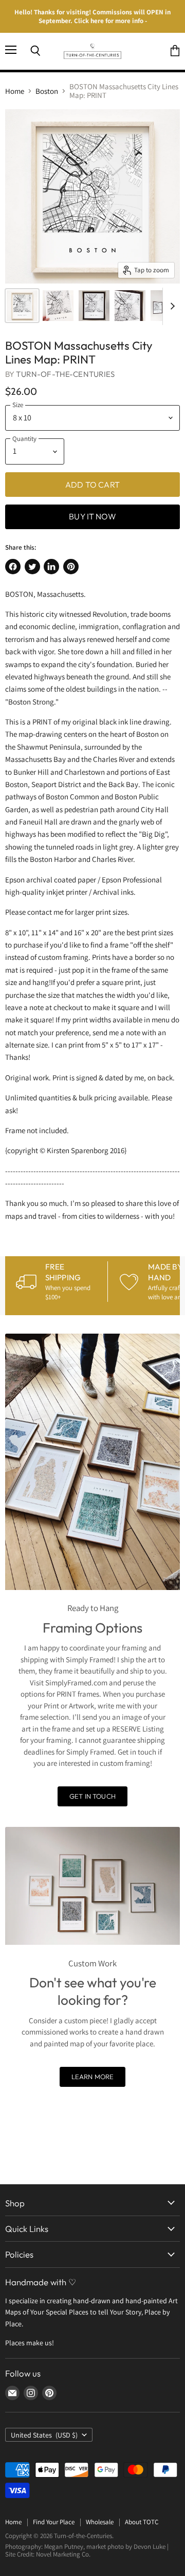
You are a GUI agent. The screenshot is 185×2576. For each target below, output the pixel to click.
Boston (47, 91)
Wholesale (100, 2522)
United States (44, 2435)
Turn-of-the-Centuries (65, 374)
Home (15, 91)
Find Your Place (54, 2522)
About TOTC (142, 2522)
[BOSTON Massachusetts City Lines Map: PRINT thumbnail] (22, 306)
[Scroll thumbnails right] (171, 307)
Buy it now (92, 516)
